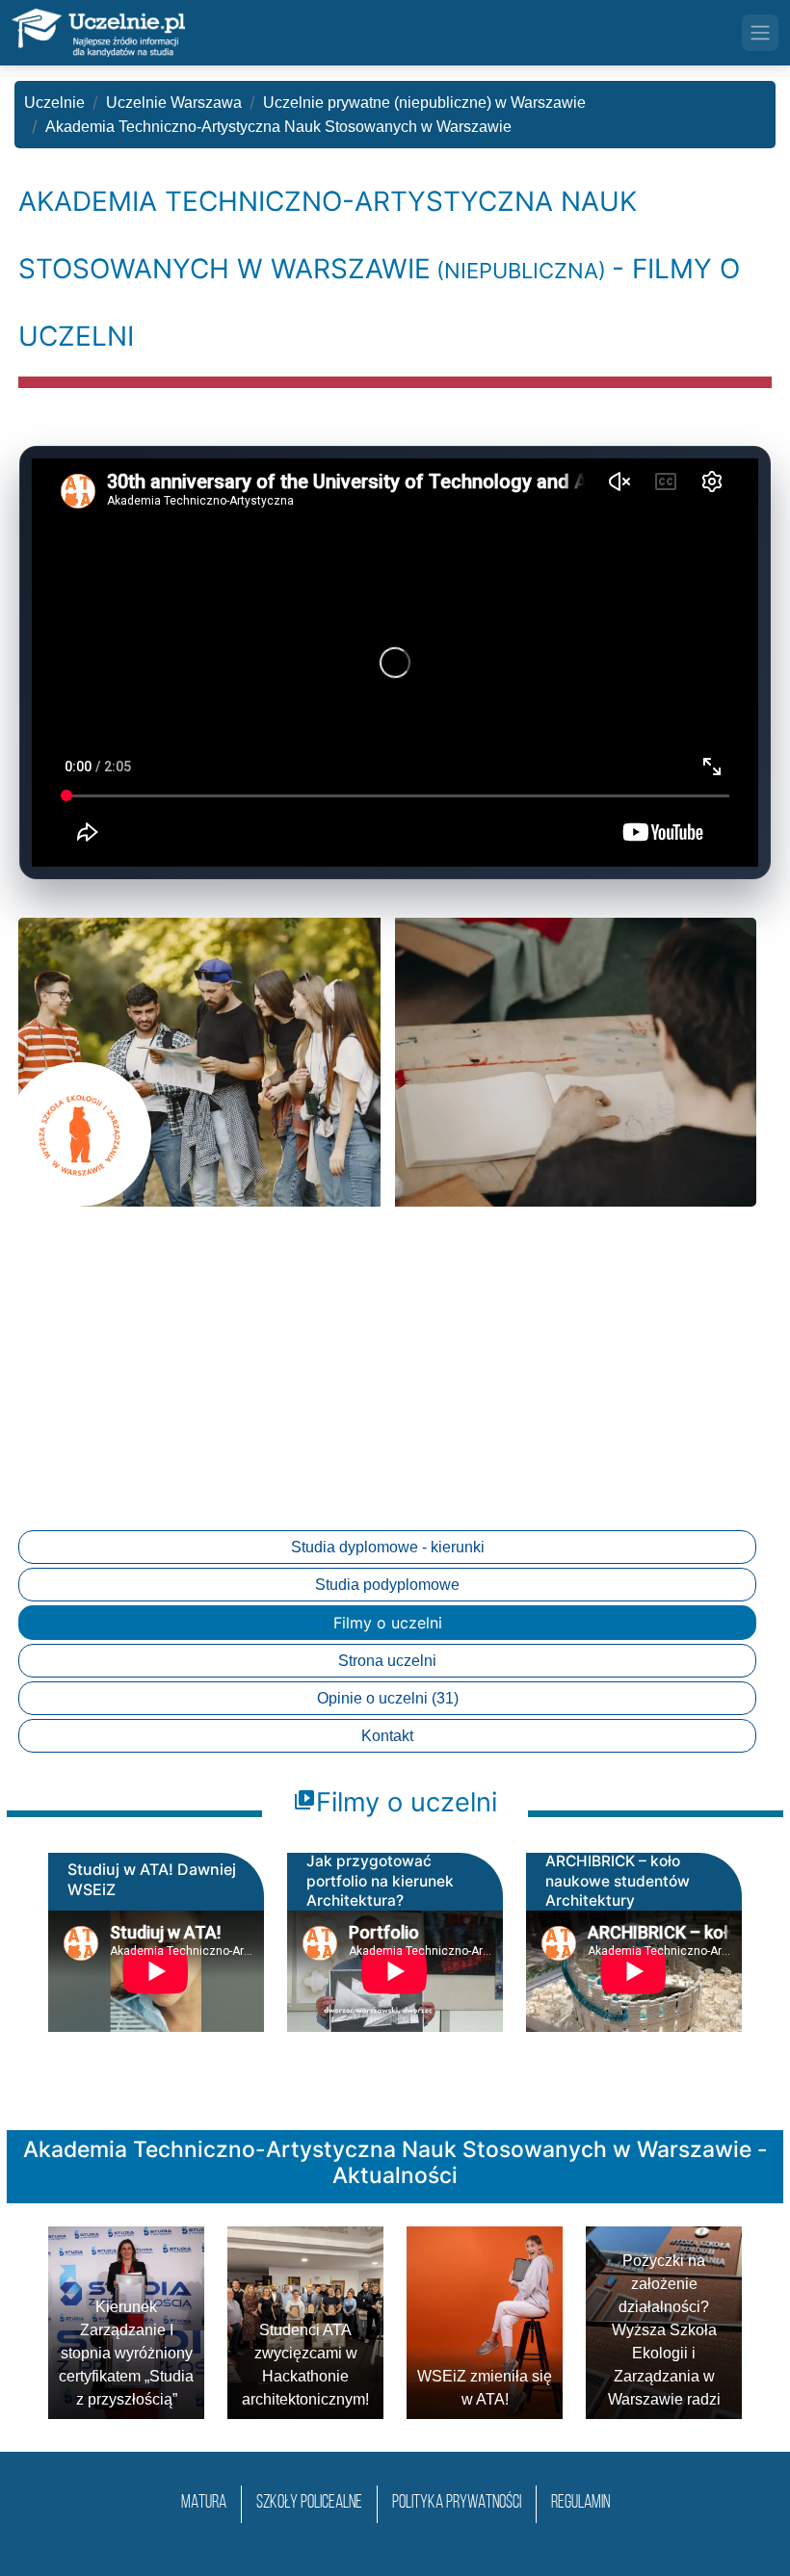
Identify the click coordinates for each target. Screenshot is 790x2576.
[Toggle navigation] (760, 33)
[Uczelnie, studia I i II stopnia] (98, 33)
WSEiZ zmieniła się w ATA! (485, 2388)
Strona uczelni (387, 1661)
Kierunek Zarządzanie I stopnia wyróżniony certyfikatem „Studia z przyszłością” (126, 2353)
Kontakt (387, 1736)
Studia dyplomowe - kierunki (388, 1547)
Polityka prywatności (457, 2503)
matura (204, 2503)
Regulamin (580, 2503)
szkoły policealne (309, 2503)
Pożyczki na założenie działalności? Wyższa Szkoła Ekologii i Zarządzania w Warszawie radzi (664, 2330)
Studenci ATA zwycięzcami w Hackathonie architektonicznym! (305, 2365)
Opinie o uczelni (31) (388, 1698)
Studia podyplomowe (387, 1585)
